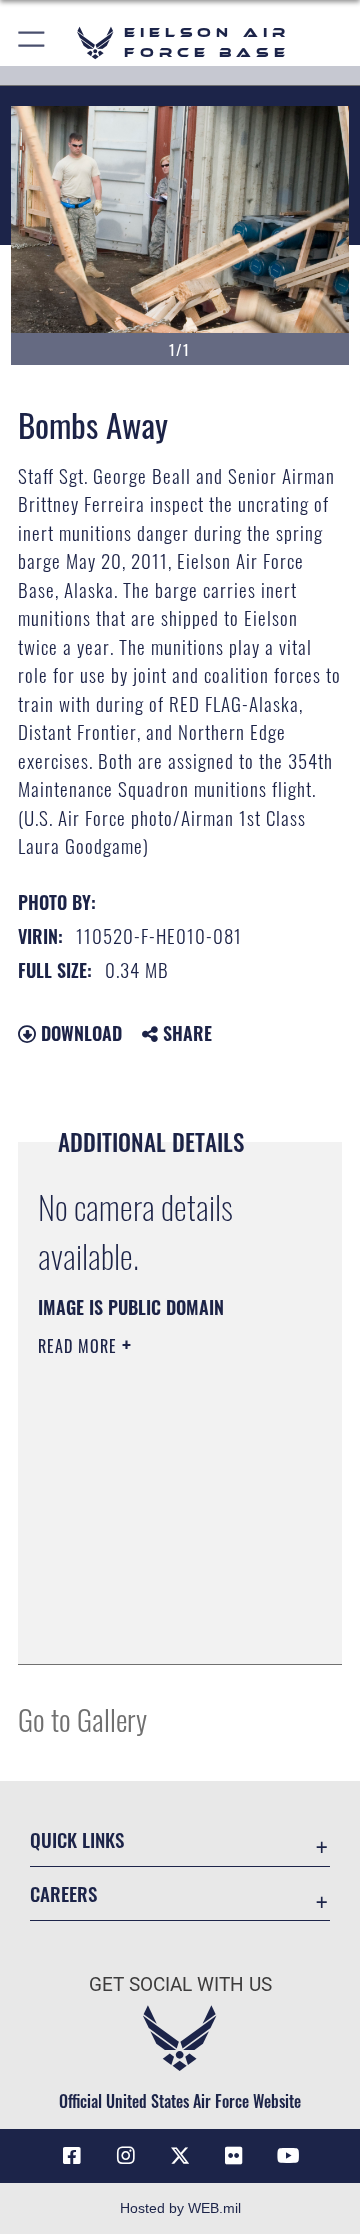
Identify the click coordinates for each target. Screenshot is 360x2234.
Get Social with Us (180, 1984)
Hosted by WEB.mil (180, 2208)
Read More (80, 1346)
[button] (32, 42)
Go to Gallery (82, 1718)
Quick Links (77, 1839)
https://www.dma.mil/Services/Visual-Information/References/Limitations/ (159, 1627)
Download (79, 1033)
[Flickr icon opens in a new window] (234, 2156)
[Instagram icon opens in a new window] (126, 2156)
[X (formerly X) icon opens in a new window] (180, 2156)
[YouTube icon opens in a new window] (288, 2156)
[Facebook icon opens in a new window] (72, 2156)
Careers (63, 1893)
